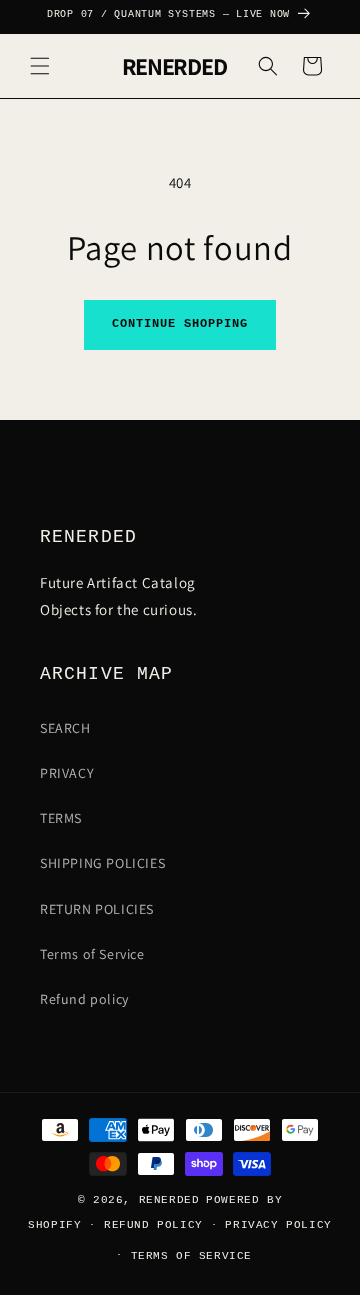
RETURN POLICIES (97, 909)
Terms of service (192, 1256)
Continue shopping (179, 324)
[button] (40, 66)
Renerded (169, 1200)
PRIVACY (67, 773)
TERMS (61, 818)
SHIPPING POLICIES (102, 863)
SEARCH (65, 728)
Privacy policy (278, 1225)
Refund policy (84, 999)
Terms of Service (92, 954)
